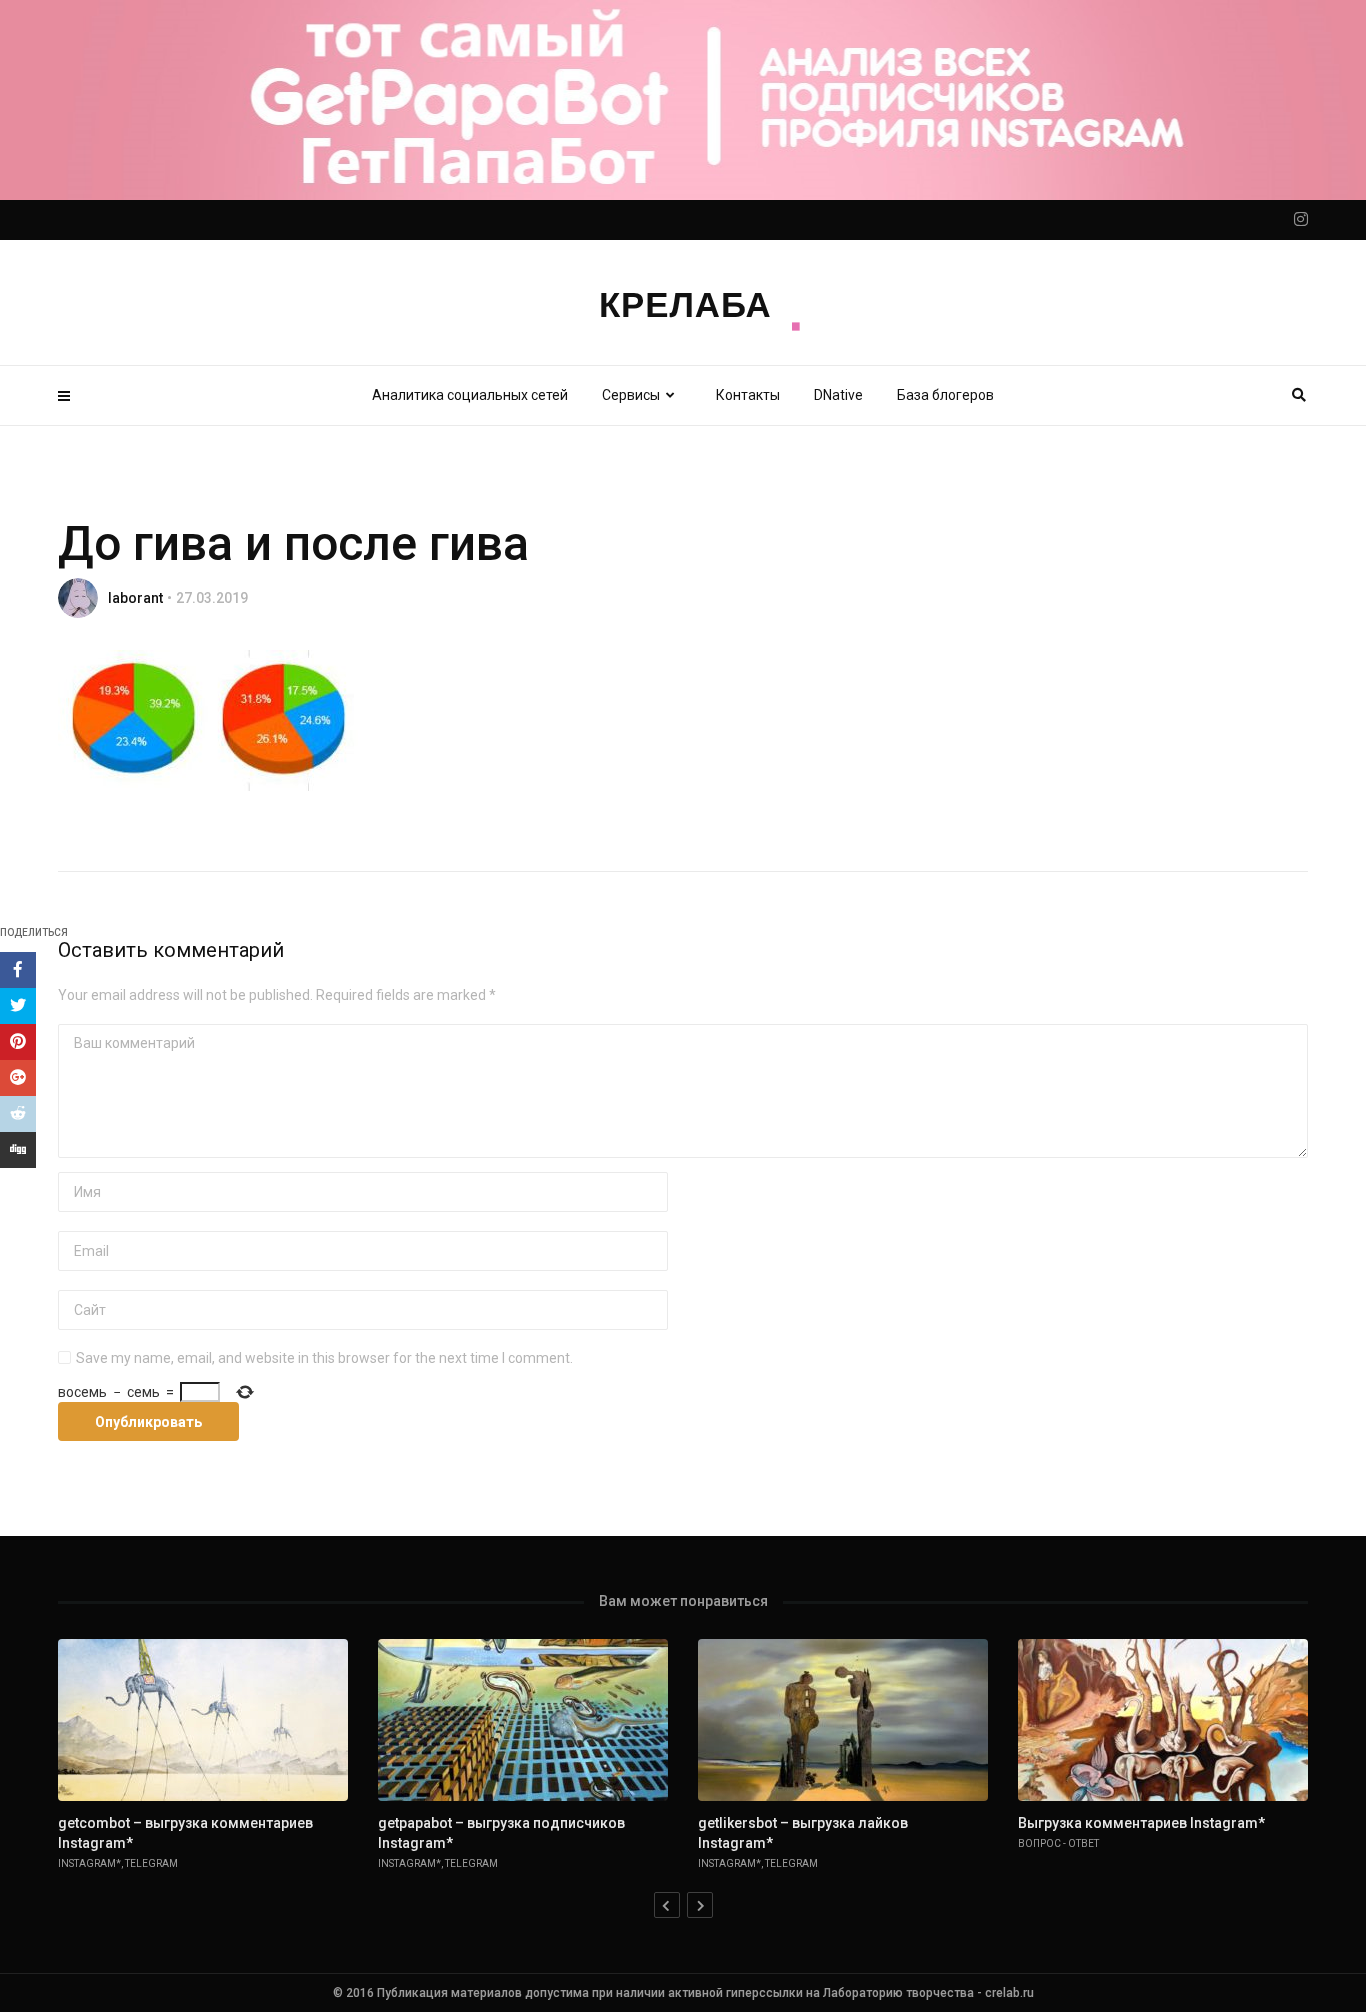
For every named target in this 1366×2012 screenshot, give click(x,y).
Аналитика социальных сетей (470, 395)
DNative (838, 395)
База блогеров (945, 395)
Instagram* (89, 1863)
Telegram (151, 1863)
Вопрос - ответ (1058, 1843)
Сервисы (631, 395)
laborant (135, 598)
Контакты (748, 395)
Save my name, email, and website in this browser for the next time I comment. (324, 1358)
